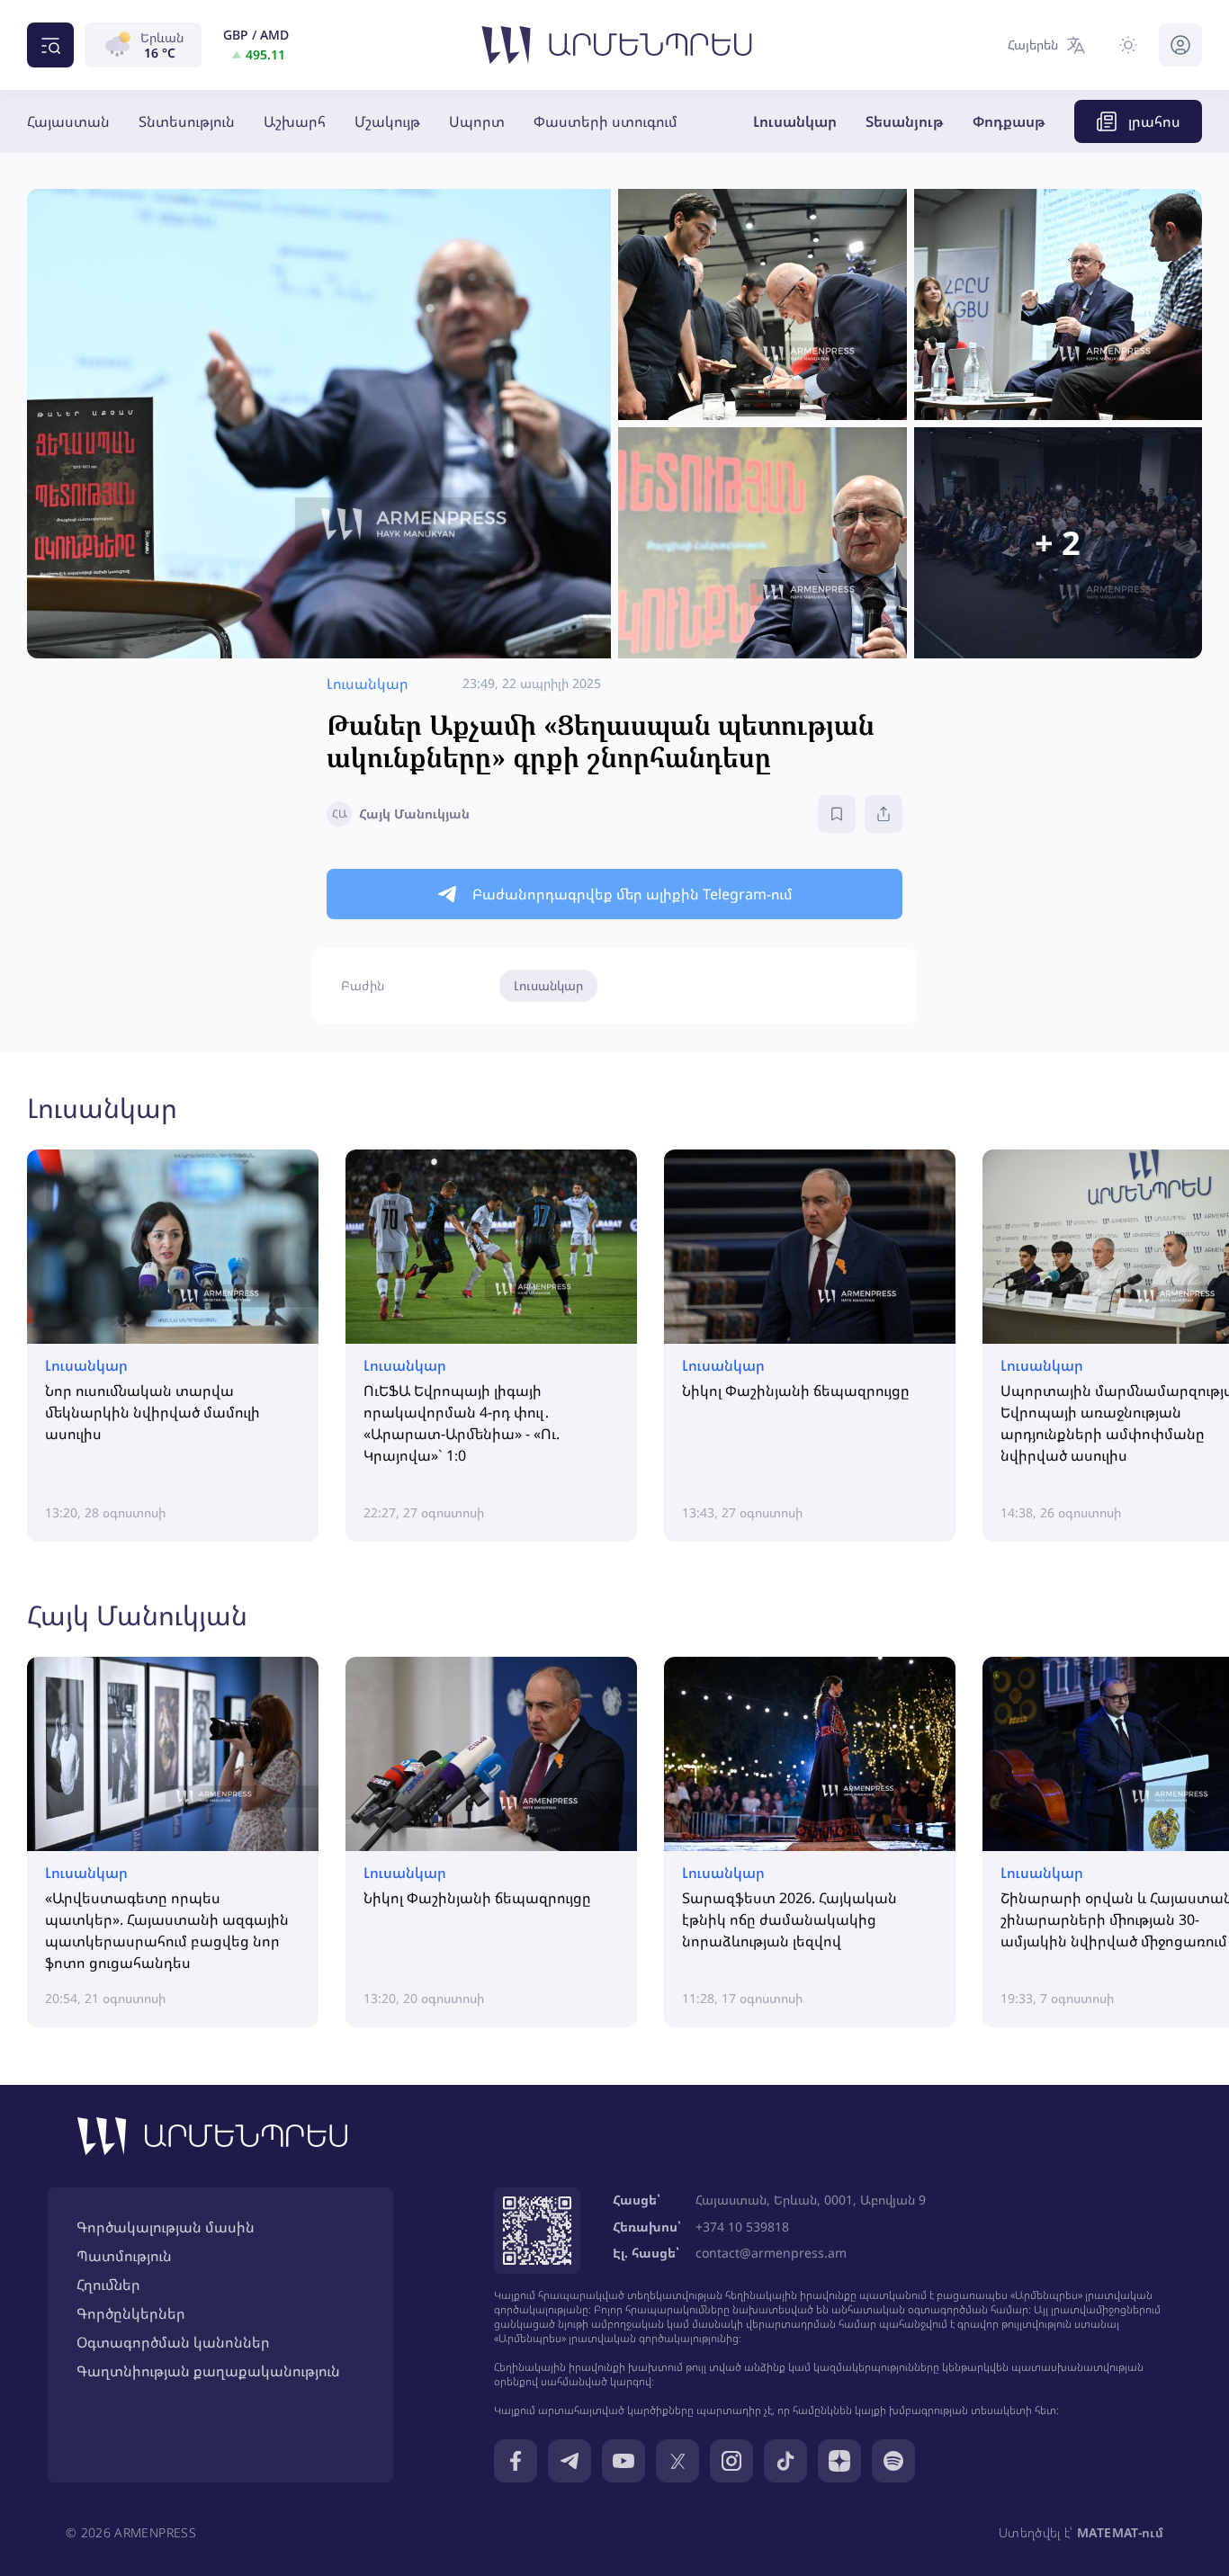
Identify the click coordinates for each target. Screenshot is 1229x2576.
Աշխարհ (295, 121)
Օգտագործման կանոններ (173, 2342)
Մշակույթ (387, 121)
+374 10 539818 (742, 2227)
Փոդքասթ (1009, 121)
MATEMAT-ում (1120, 2532)
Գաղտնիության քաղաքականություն (208, 2371)
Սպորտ (477, 121)
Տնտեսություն (187, 121)
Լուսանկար (795, 121)
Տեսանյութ (905, 121)
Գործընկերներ (131, 2313)
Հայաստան (68, 121)
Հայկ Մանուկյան (137, 1615)
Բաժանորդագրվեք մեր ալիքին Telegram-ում (632, 894)
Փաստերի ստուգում (606, 121)
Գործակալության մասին (166, 2227)
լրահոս (1154, 121)
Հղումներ (108, 2285)
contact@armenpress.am (771, 2253)
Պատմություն (124, 2256)
